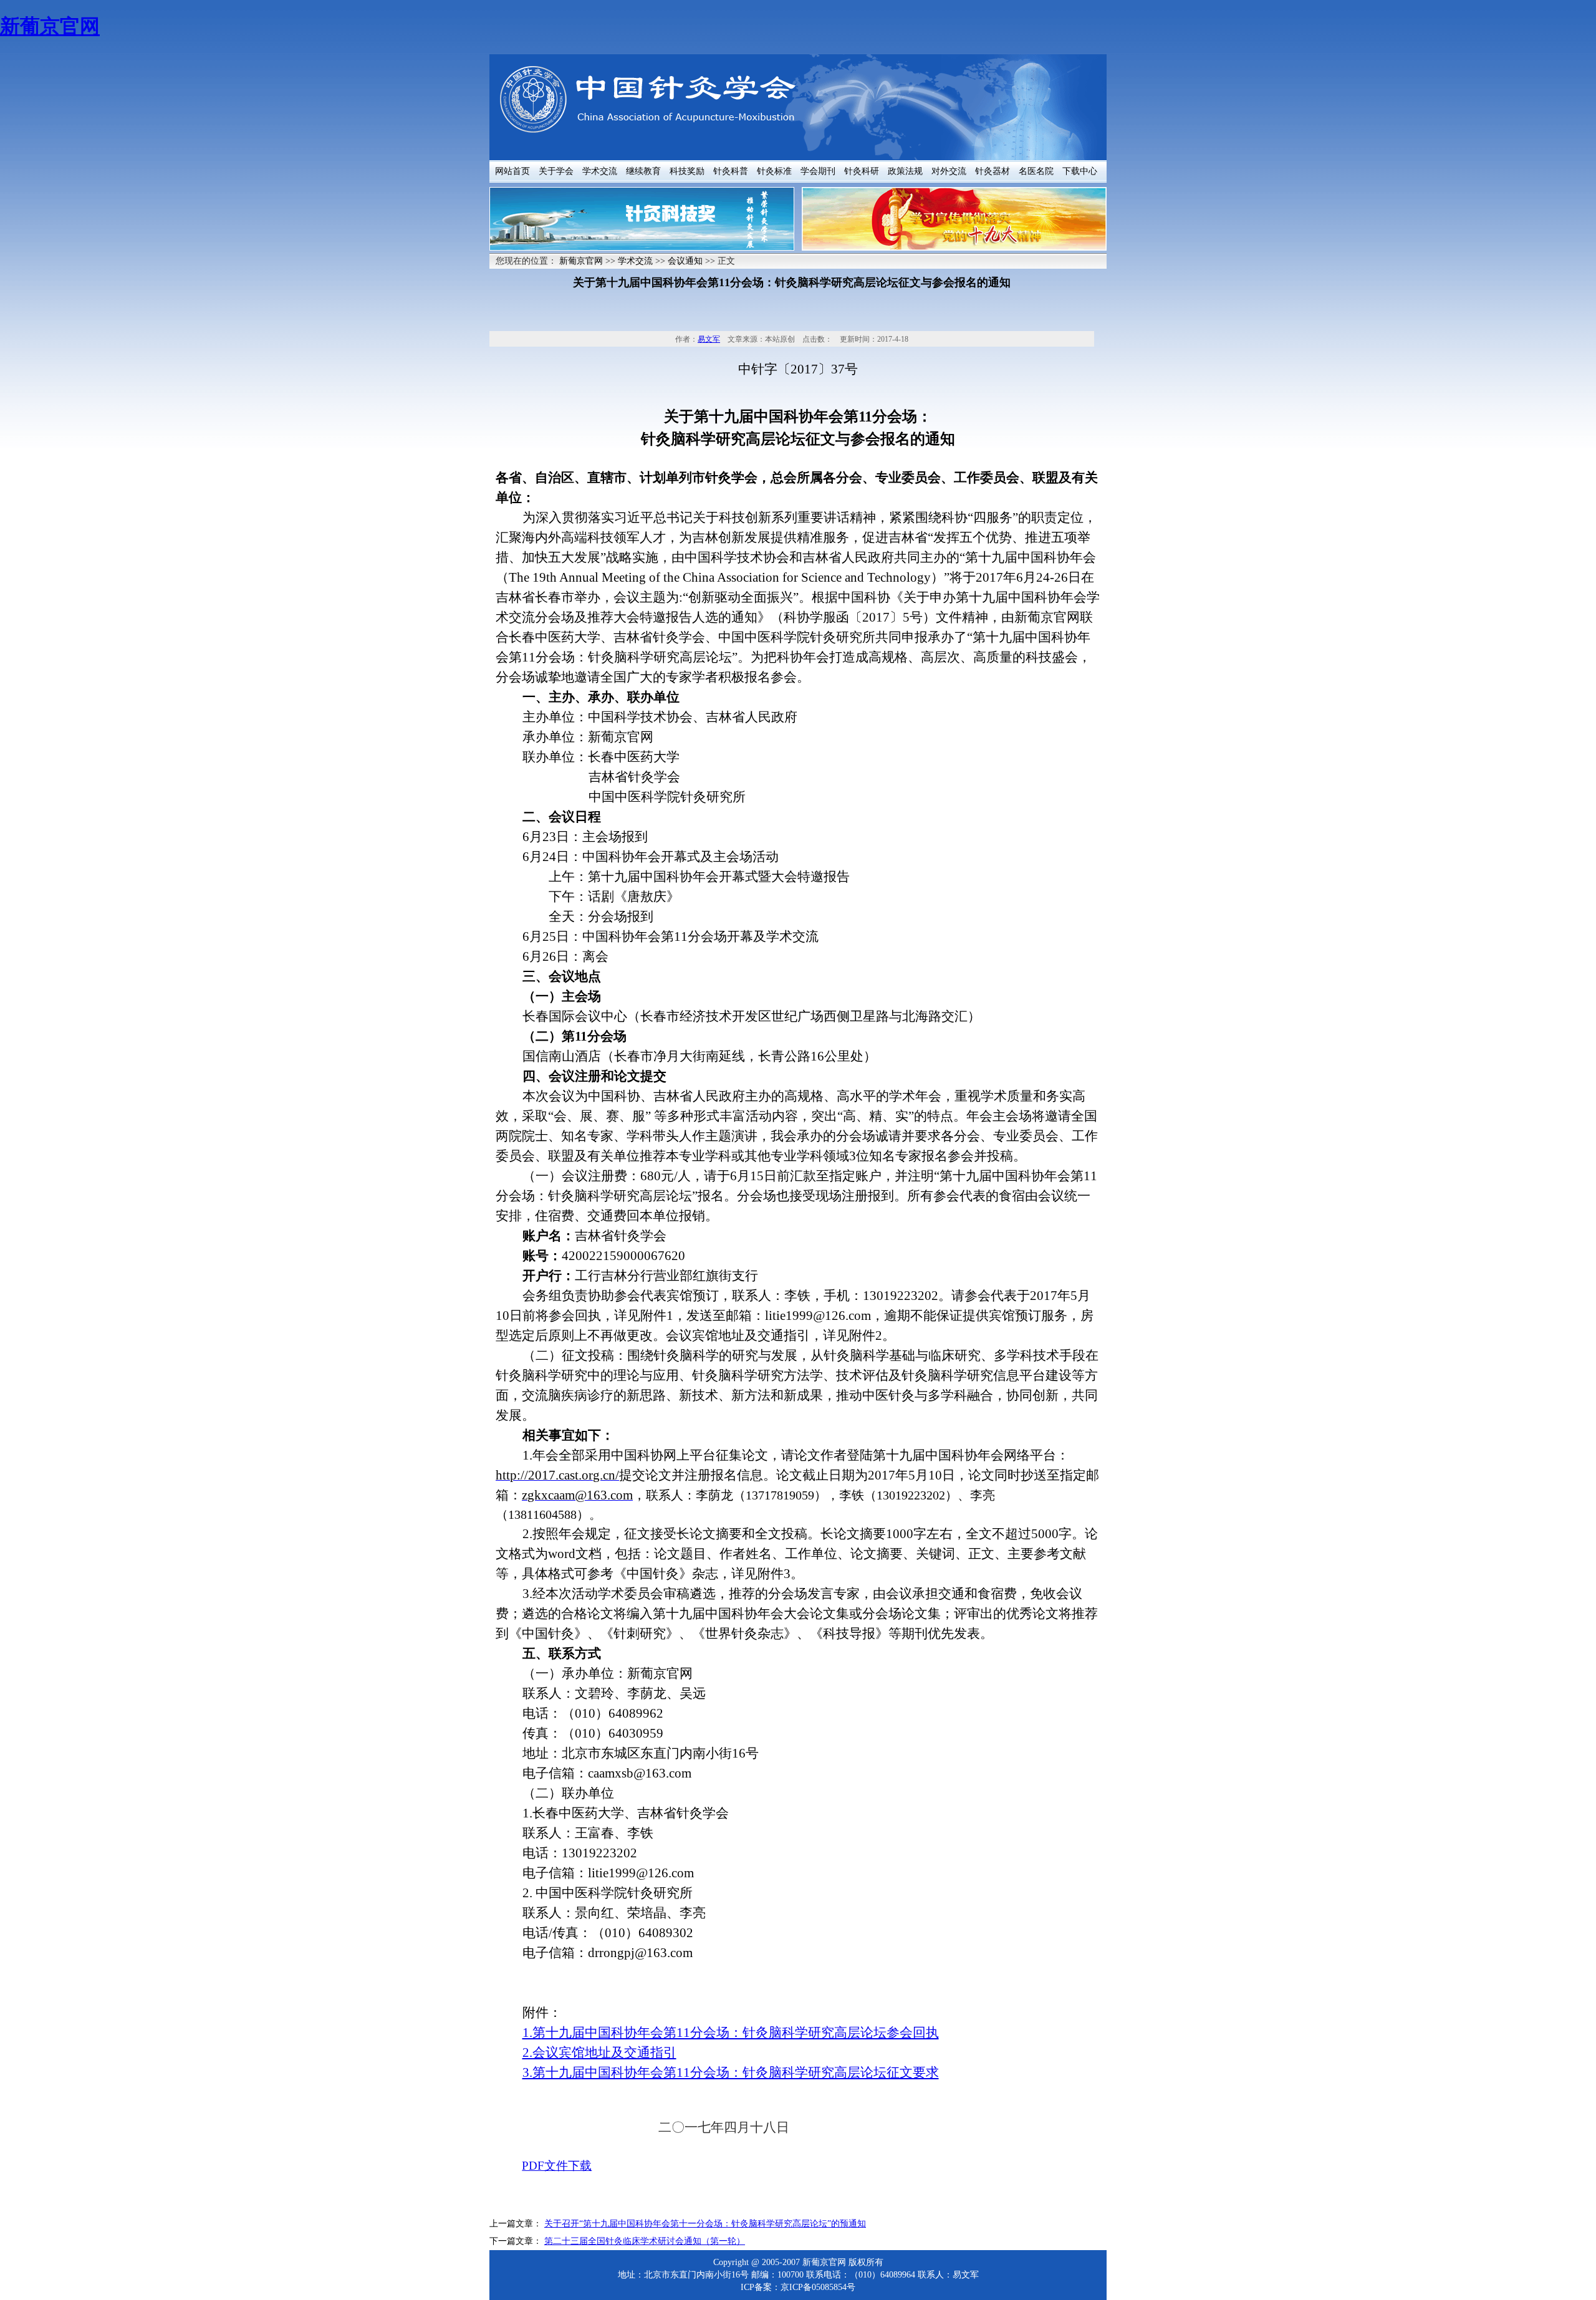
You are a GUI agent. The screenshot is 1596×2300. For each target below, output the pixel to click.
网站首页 (512, 171)
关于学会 (556, 171)
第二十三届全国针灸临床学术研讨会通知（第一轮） (645, 2241)
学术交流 (600, 171)
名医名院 (1036, 171)
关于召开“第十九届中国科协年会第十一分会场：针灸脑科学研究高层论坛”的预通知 (705, 2224)
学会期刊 (818, 171)
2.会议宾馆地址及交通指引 (599, 2052)
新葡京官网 (50, 26)
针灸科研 (862, 171)
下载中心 (1080, 171)
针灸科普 (731, 171)
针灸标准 (774, 171)
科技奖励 (687, 171)
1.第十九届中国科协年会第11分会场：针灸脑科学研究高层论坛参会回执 (731, 2033)
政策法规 (905, 171)
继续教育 (643, 171)
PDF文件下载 (557, 2166)
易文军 (709, 339)
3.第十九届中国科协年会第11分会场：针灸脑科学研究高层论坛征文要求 (731, 2072)
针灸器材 (993, 171)
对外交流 (949, 171)
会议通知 (685, 261)
